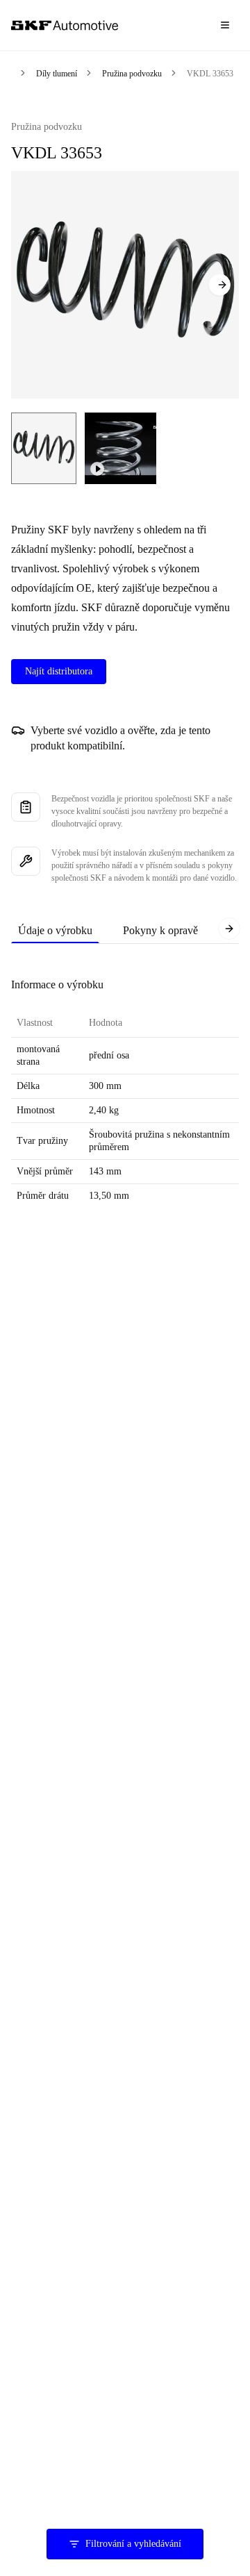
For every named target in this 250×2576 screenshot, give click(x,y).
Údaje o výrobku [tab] (55, 930)
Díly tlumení (57, 74)
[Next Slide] (219, 285)
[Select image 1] (44, 448)
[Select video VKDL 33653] (120, 448)
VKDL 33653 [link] (210, 74)
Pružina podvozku (132, 74)
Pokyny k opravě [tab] (160, 930)
